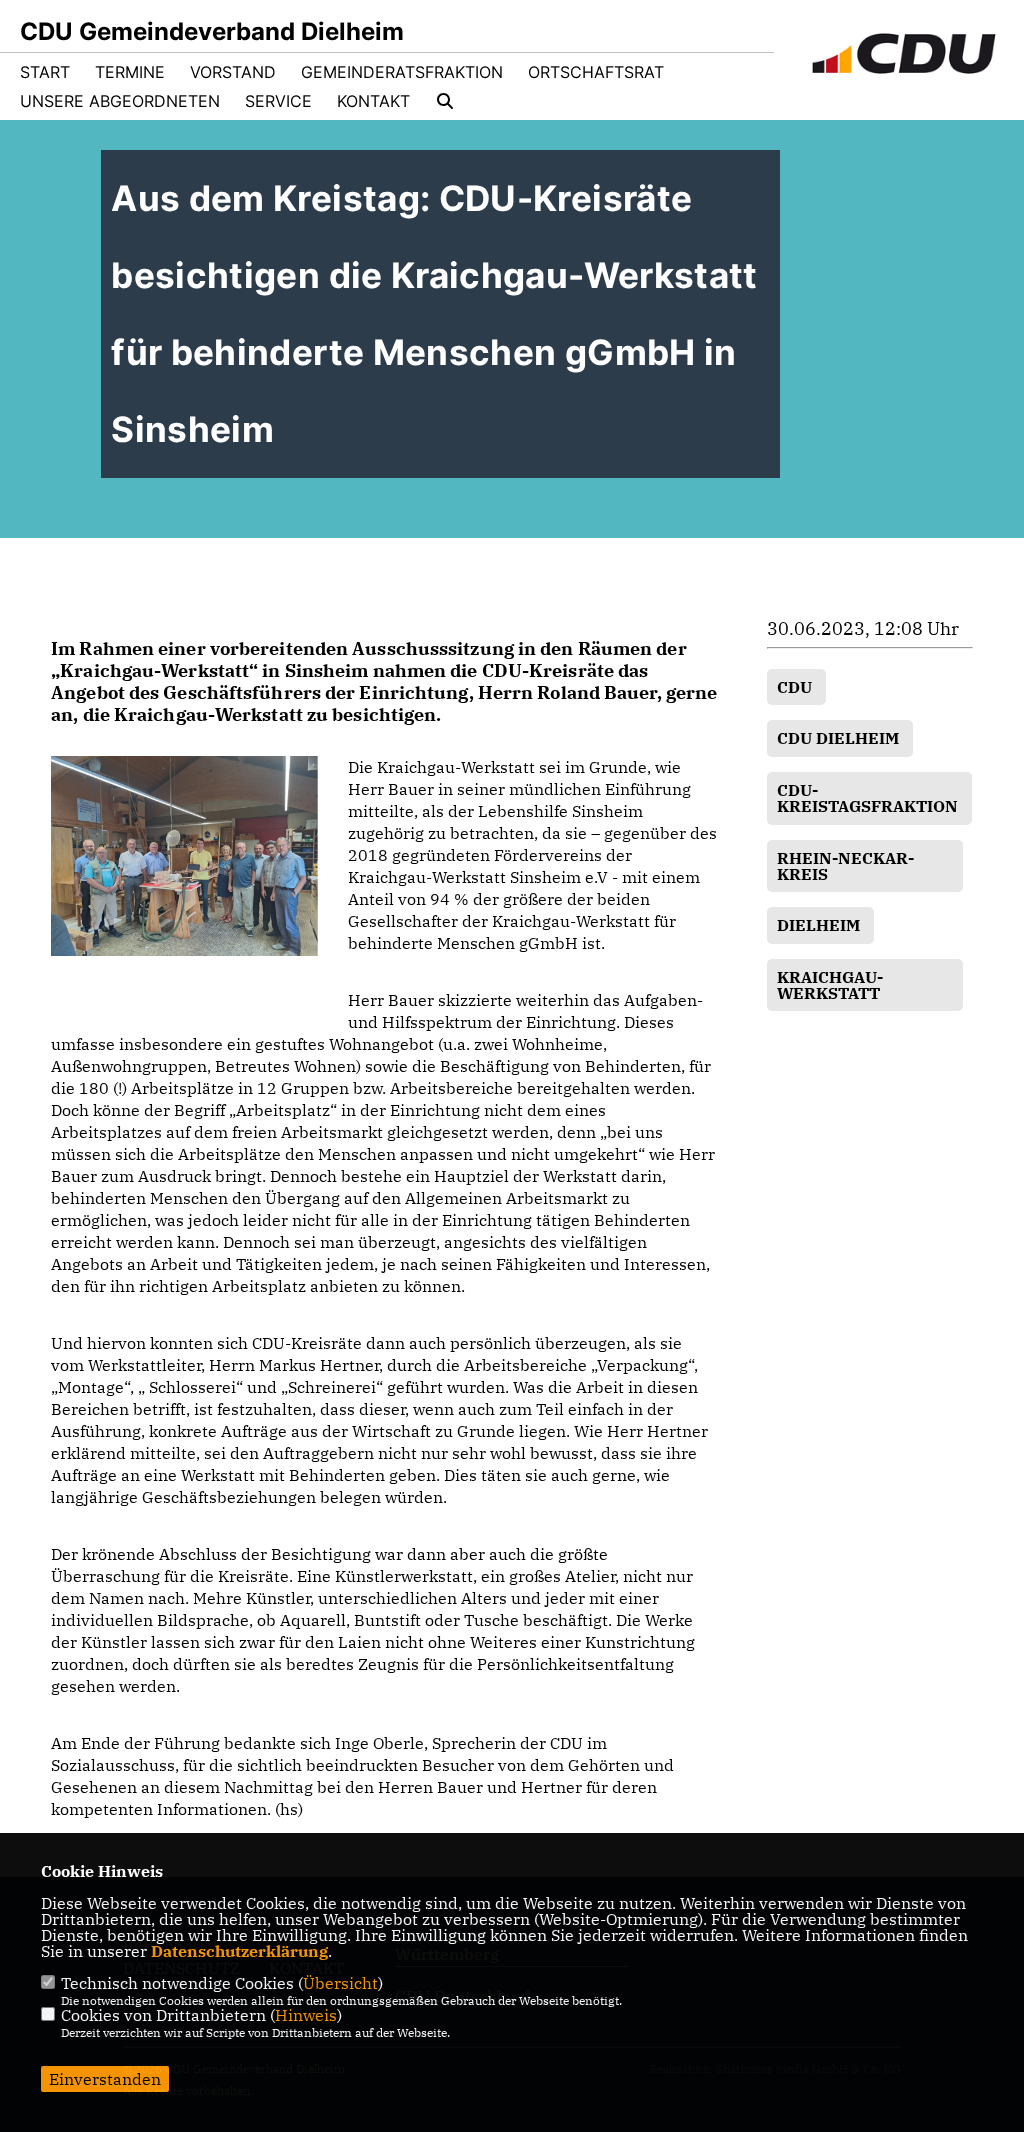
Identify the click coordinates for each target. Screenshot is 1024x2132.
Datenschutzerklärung (239, 1951)
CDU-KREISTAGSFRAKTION (869, 798)
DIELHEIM (820, 925)
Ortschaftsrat (596, 72)
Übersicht (340, 1983)
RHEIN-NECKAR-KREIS (845, 866)
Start (45, 72)
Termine (130, 72)
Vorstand (233, 72)
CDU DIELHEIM (840, 738)
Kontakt (373, 101)
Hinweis (306, 2015)
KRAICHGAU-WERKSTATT (830, 985)
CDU (796, 687)
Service (278, 101)
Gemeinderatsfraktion (402, 72)
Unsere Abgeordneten (120, 101)
